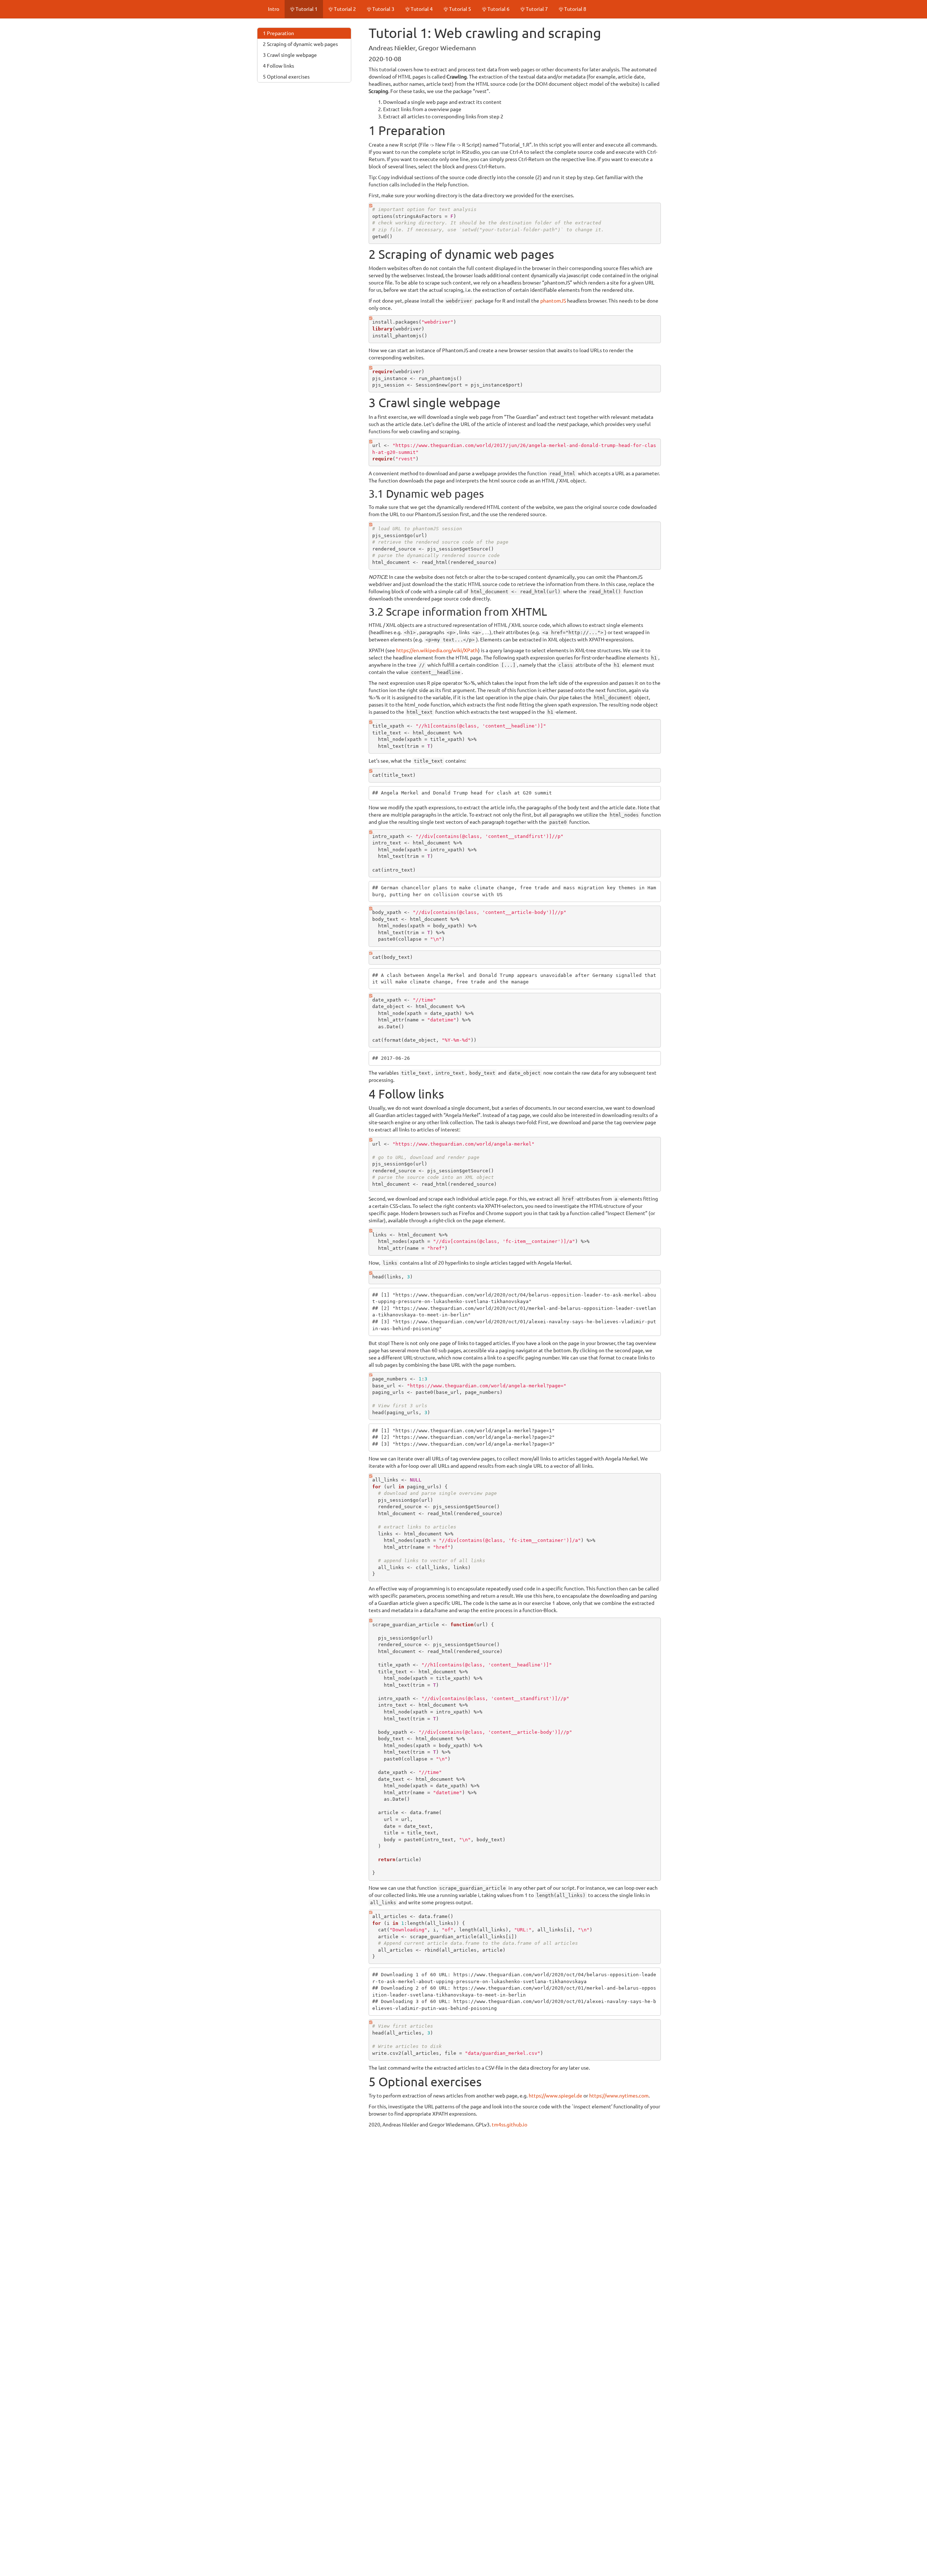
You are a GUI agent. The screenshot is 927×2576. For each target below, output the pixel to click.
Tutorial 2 (344, 9)
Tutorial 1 (306, 9)
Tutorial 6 (498, 9)
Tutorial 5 (460, 9)
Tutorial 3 (383, 9)
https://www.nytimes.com (619, 2096)
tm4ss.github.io (509, 2125)
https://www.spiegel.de (555, 2096)
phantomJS (553, 301)
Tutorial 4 (421, 9)
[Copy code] (371, 207)
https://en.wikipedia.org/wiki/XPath (437, 650)
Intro (274, 9)
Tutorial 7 (536, 9)
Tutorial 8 (575, 9)
